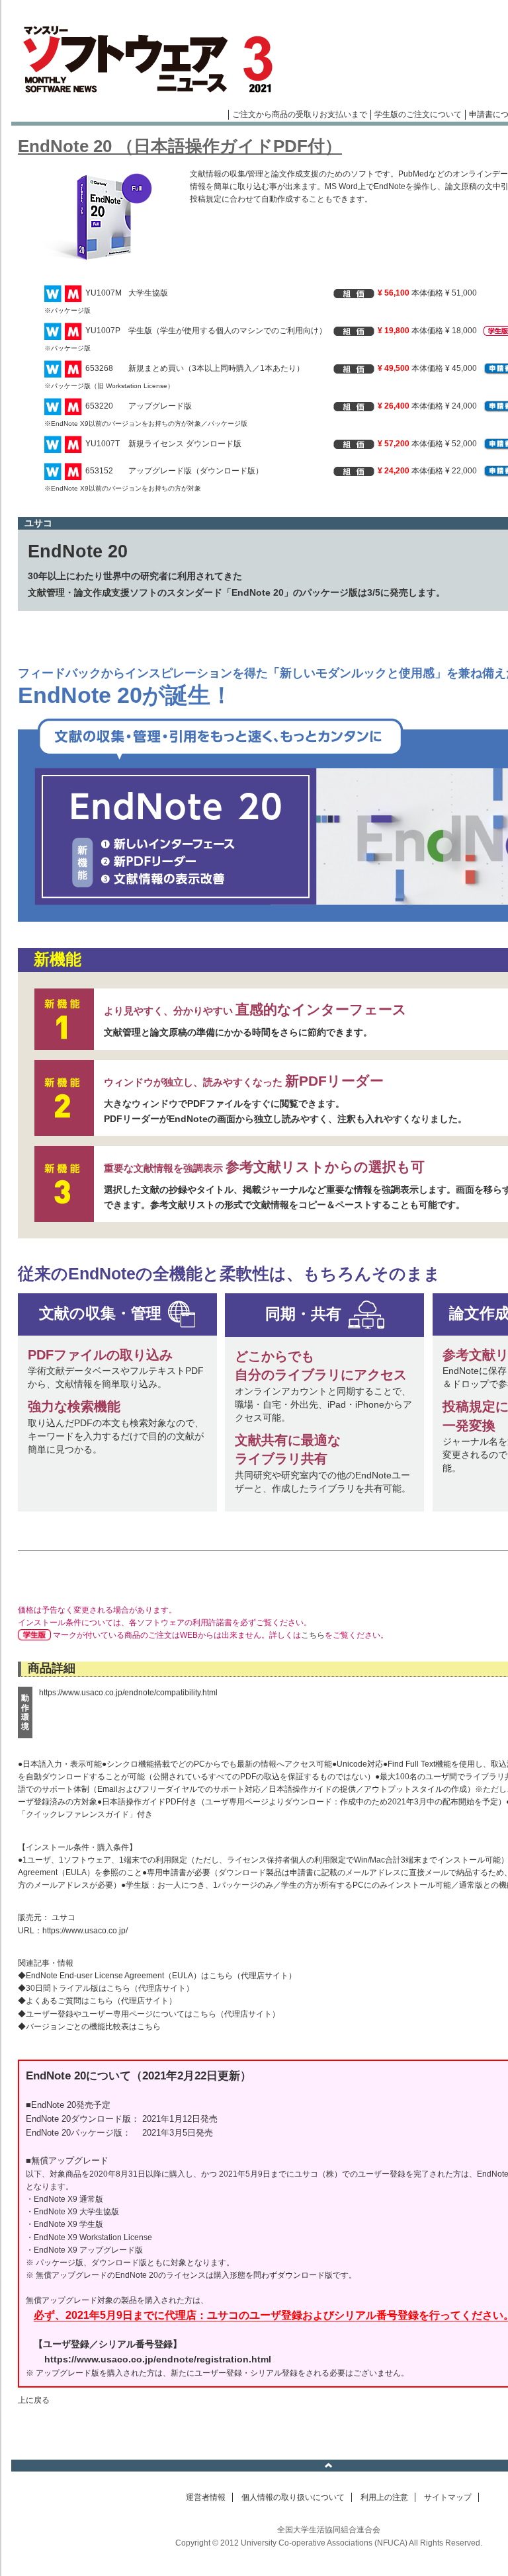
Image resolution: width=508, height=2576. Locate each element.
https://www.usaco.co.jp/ (85, 1931)
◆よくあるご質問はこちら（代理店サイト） (97, 2001)
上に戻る (34, 2400)
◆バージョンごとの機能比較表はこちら (89, 2027)
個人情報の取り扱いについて (293, 2497)
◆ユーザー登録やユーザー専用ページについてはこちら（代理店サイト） (149, 2014)
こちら (313, 1635)
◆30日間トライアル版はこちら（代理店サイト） (106, 1988)
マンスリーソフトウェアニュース (151, 60)
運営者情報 (206, 2497)
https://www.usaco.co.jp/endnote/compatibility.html (128, 1693)
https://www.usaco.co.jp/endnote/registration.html (158, 2359)
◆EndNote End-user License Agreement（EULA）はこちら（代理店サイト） (157, 1976)
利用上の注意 (384, 2497)
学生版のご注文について (418, 114)
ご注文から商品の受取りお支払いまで (300, 114)
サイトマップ (448, 2497)
